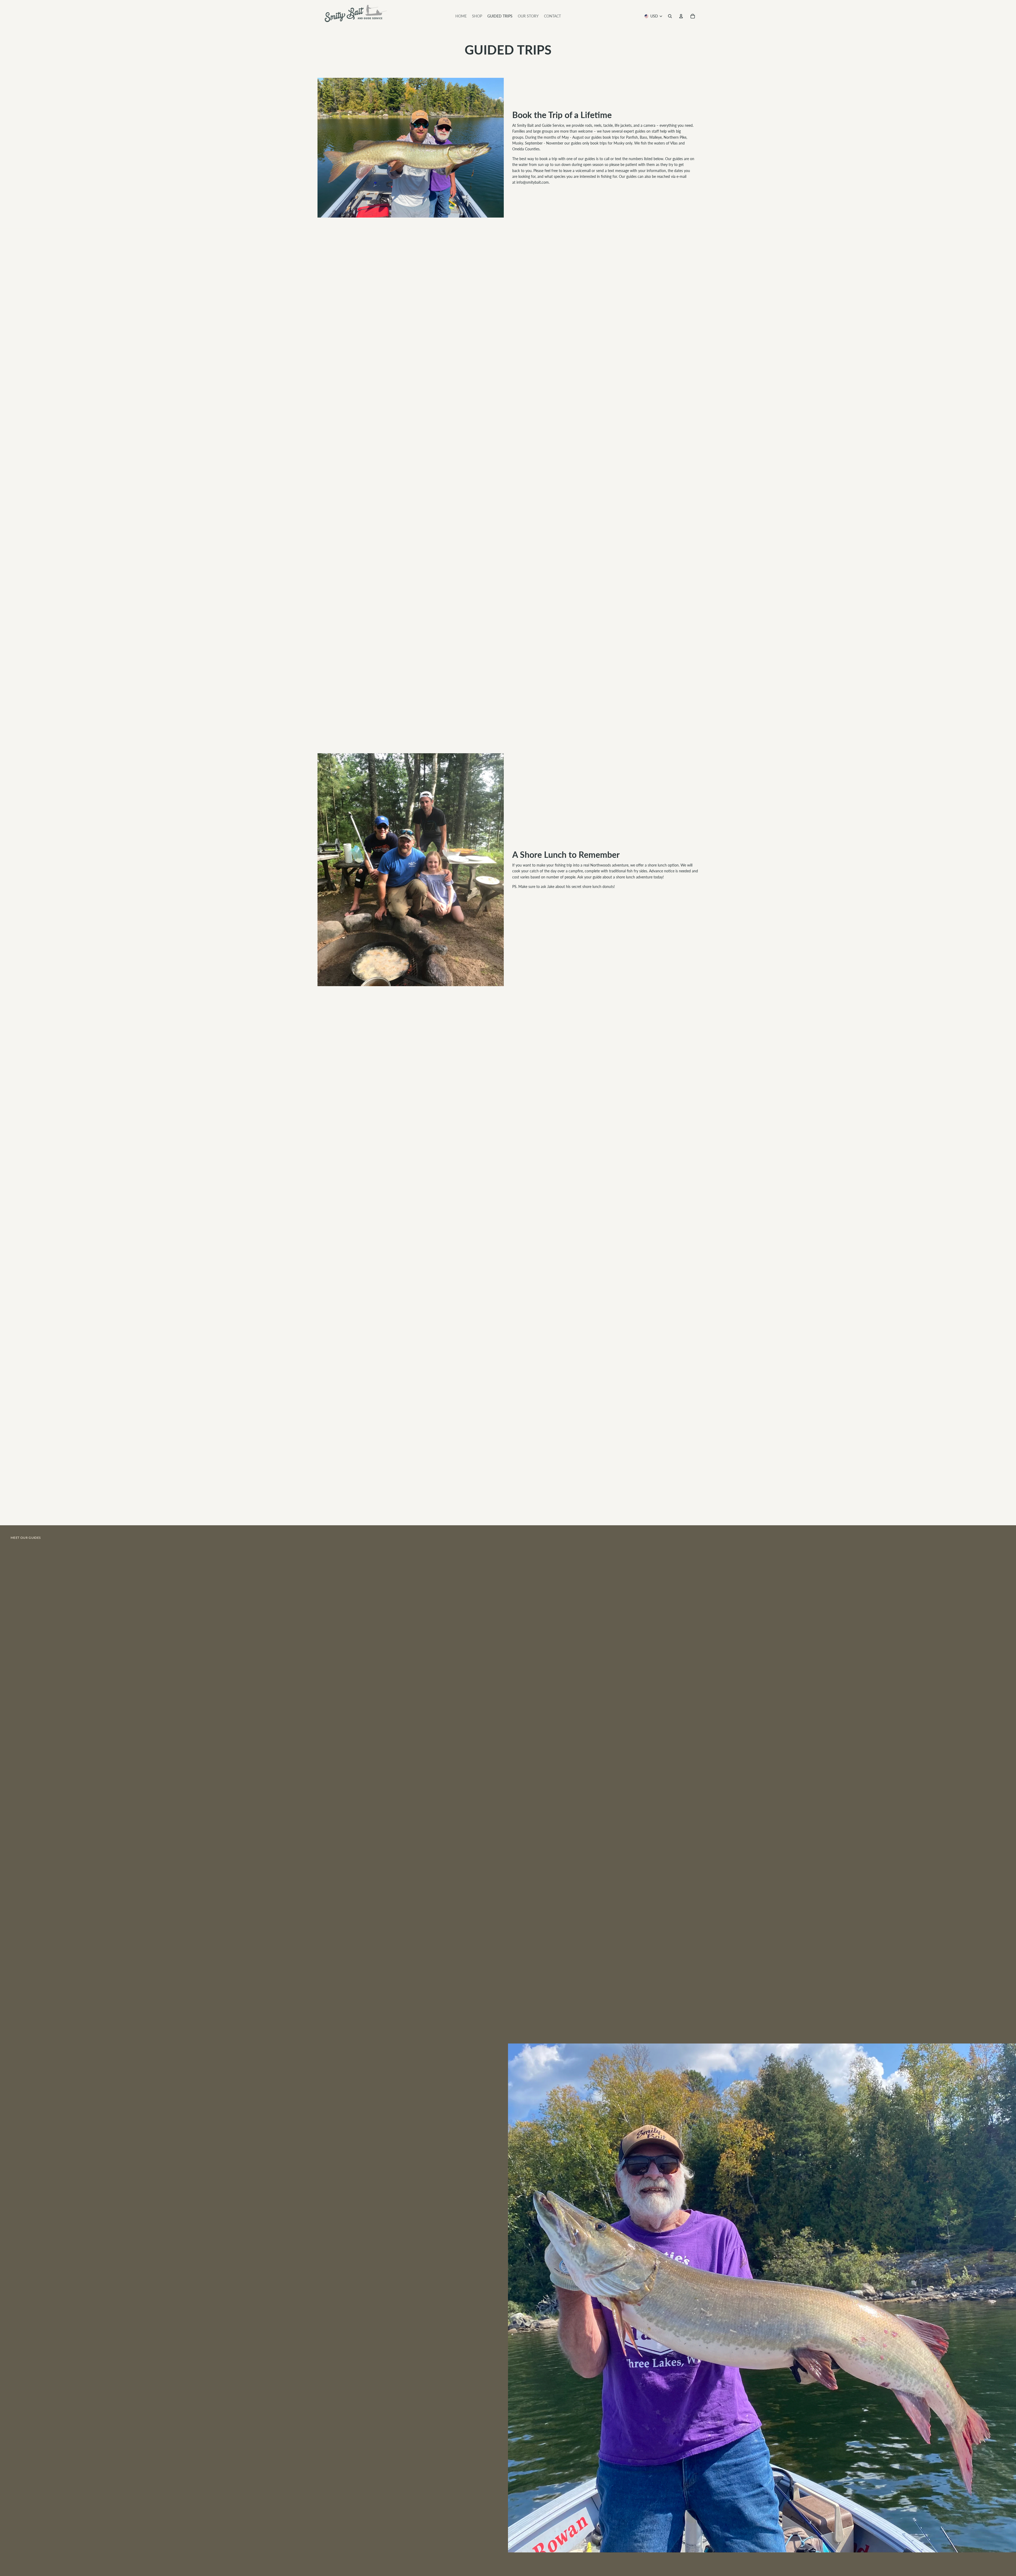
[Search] (670, 16)
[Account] (681, 16)
